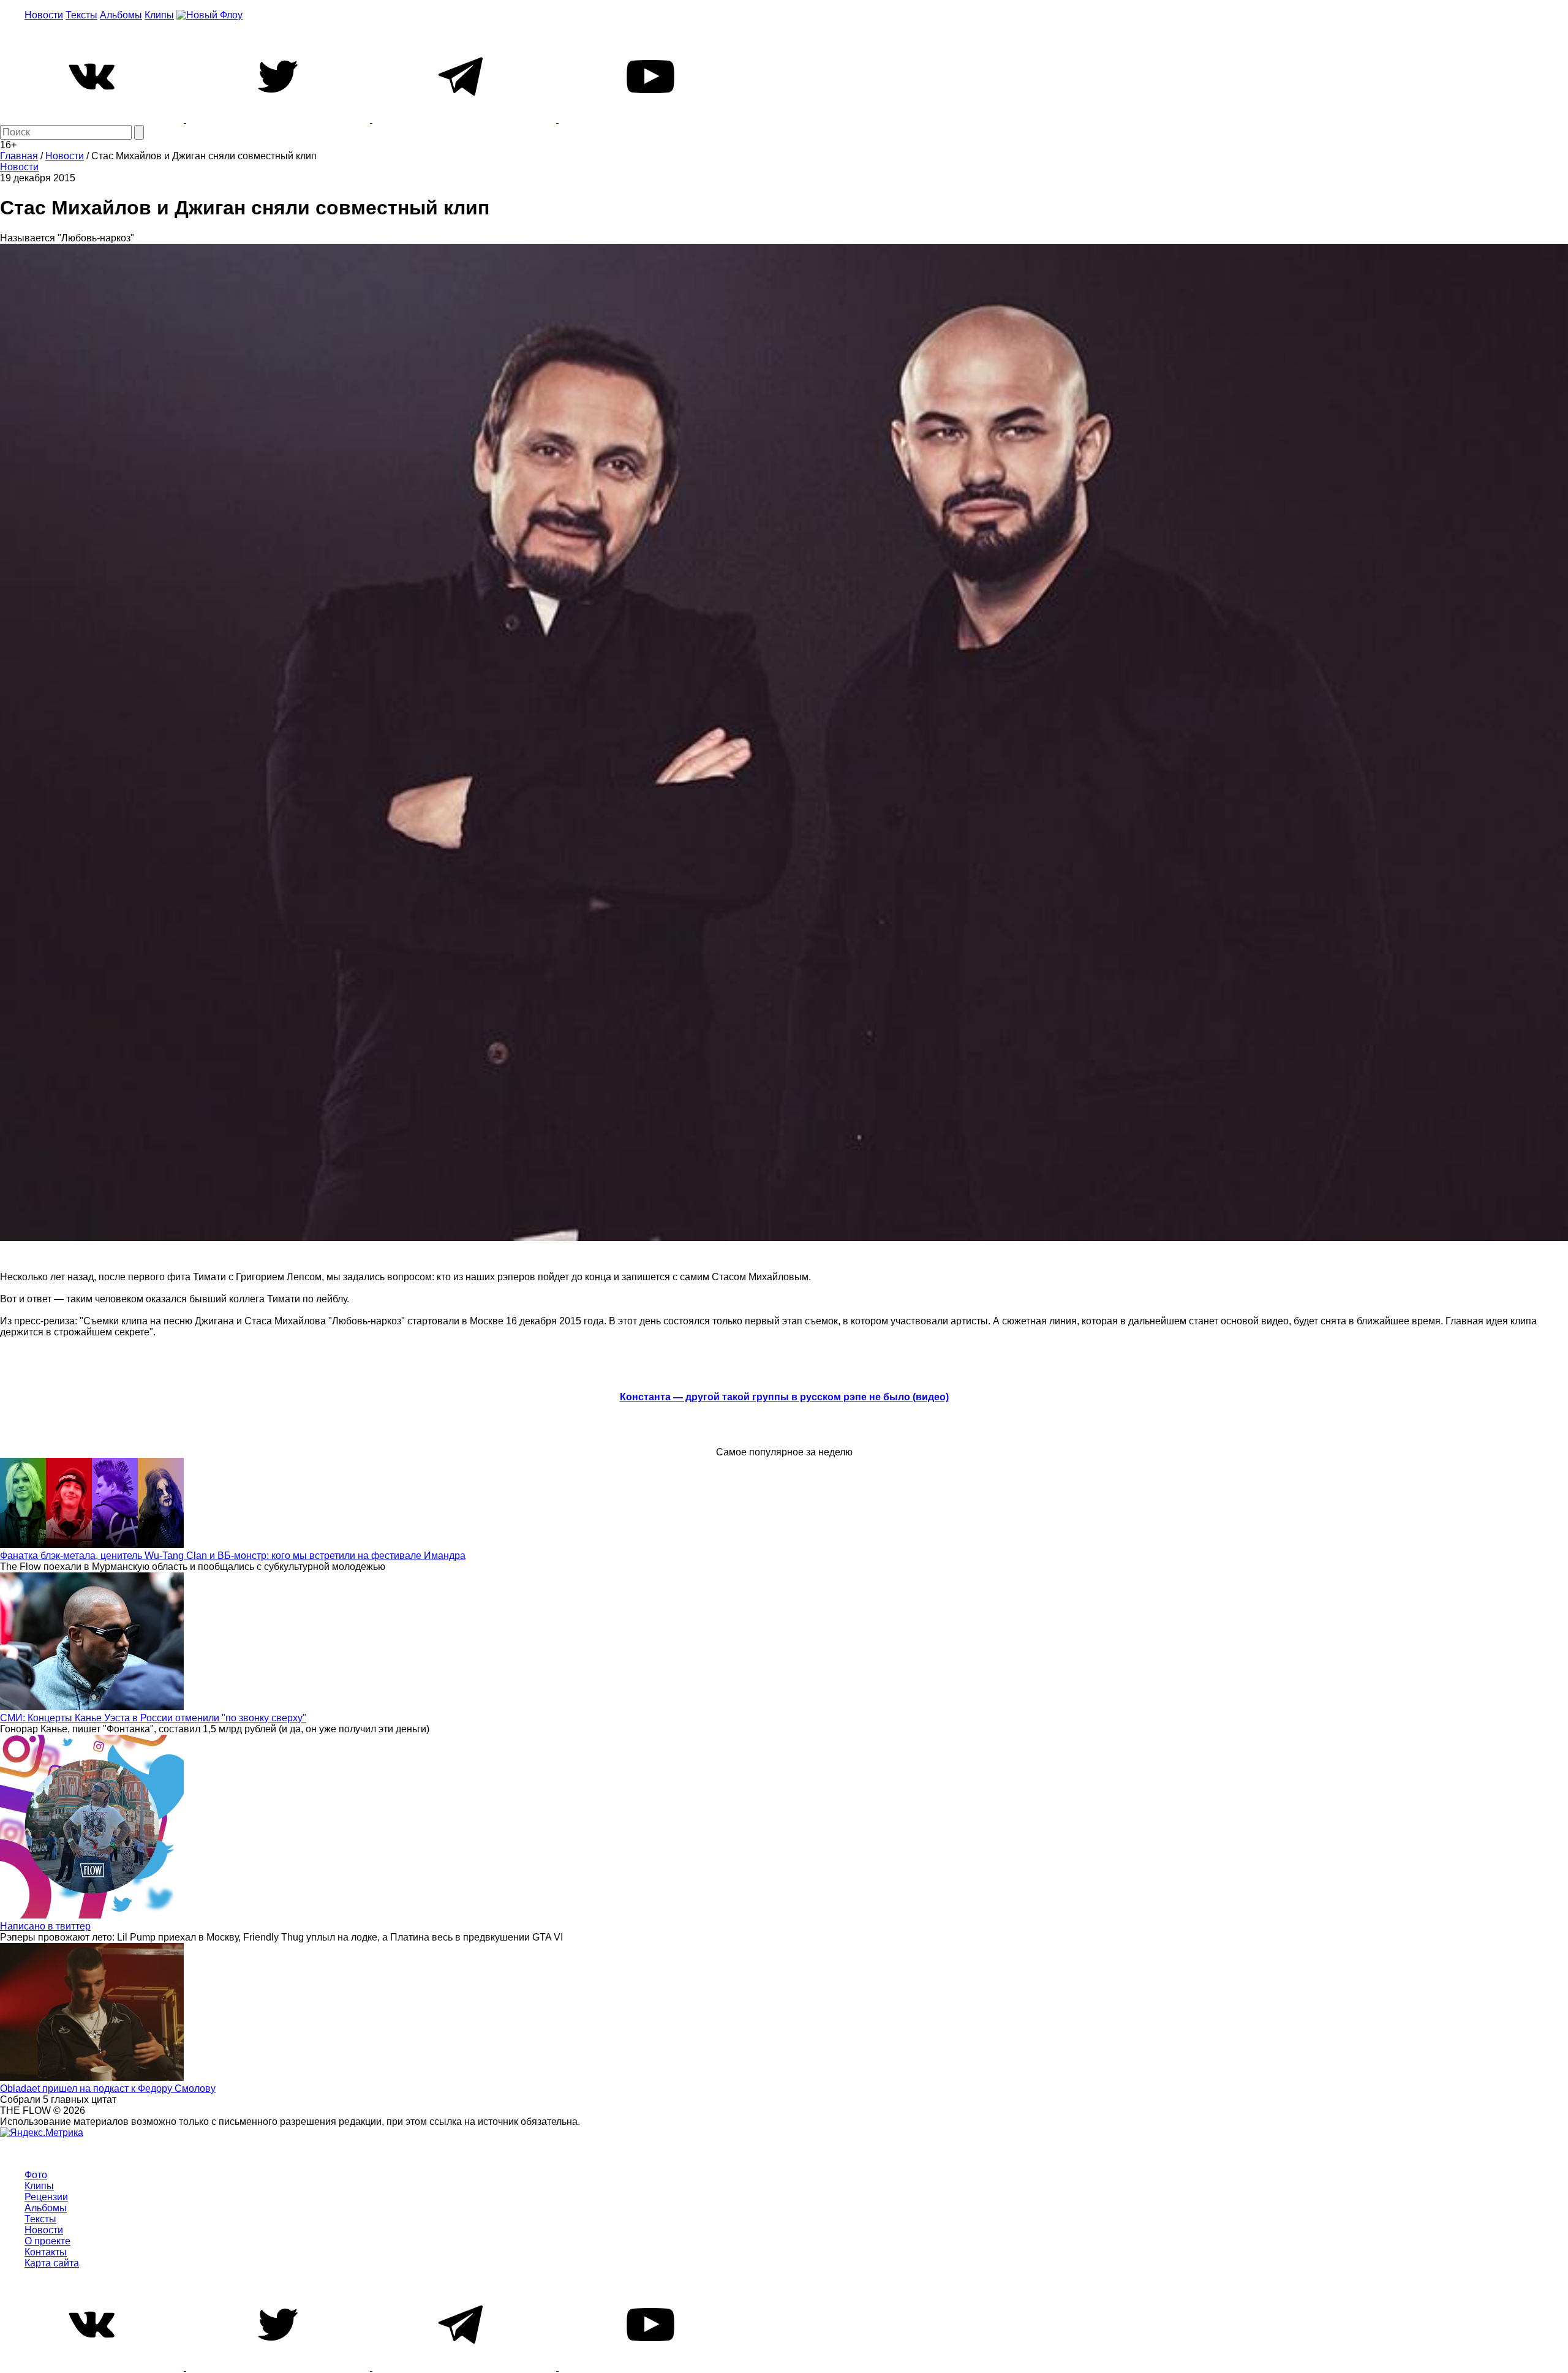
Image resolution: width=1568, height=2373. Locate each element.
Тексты (81, 15)
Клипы (159, 15)
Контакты (46, 2252)
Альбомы (121, 15)
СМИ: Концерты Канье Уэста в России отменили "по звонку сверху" (153, 1718)
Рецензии (46, 2197)
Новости (44, 15)
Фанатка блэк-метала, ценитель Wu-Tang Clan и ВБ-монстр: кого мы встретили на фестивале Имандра (233, 1556)
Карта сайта (52, 2263)
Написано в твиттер (45, 1926)
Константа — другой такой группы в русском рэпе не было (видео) (784, 1397)
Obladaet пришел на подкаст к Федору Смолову (108, 2088)
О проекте (47, 2241)
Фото (36, 2175)
